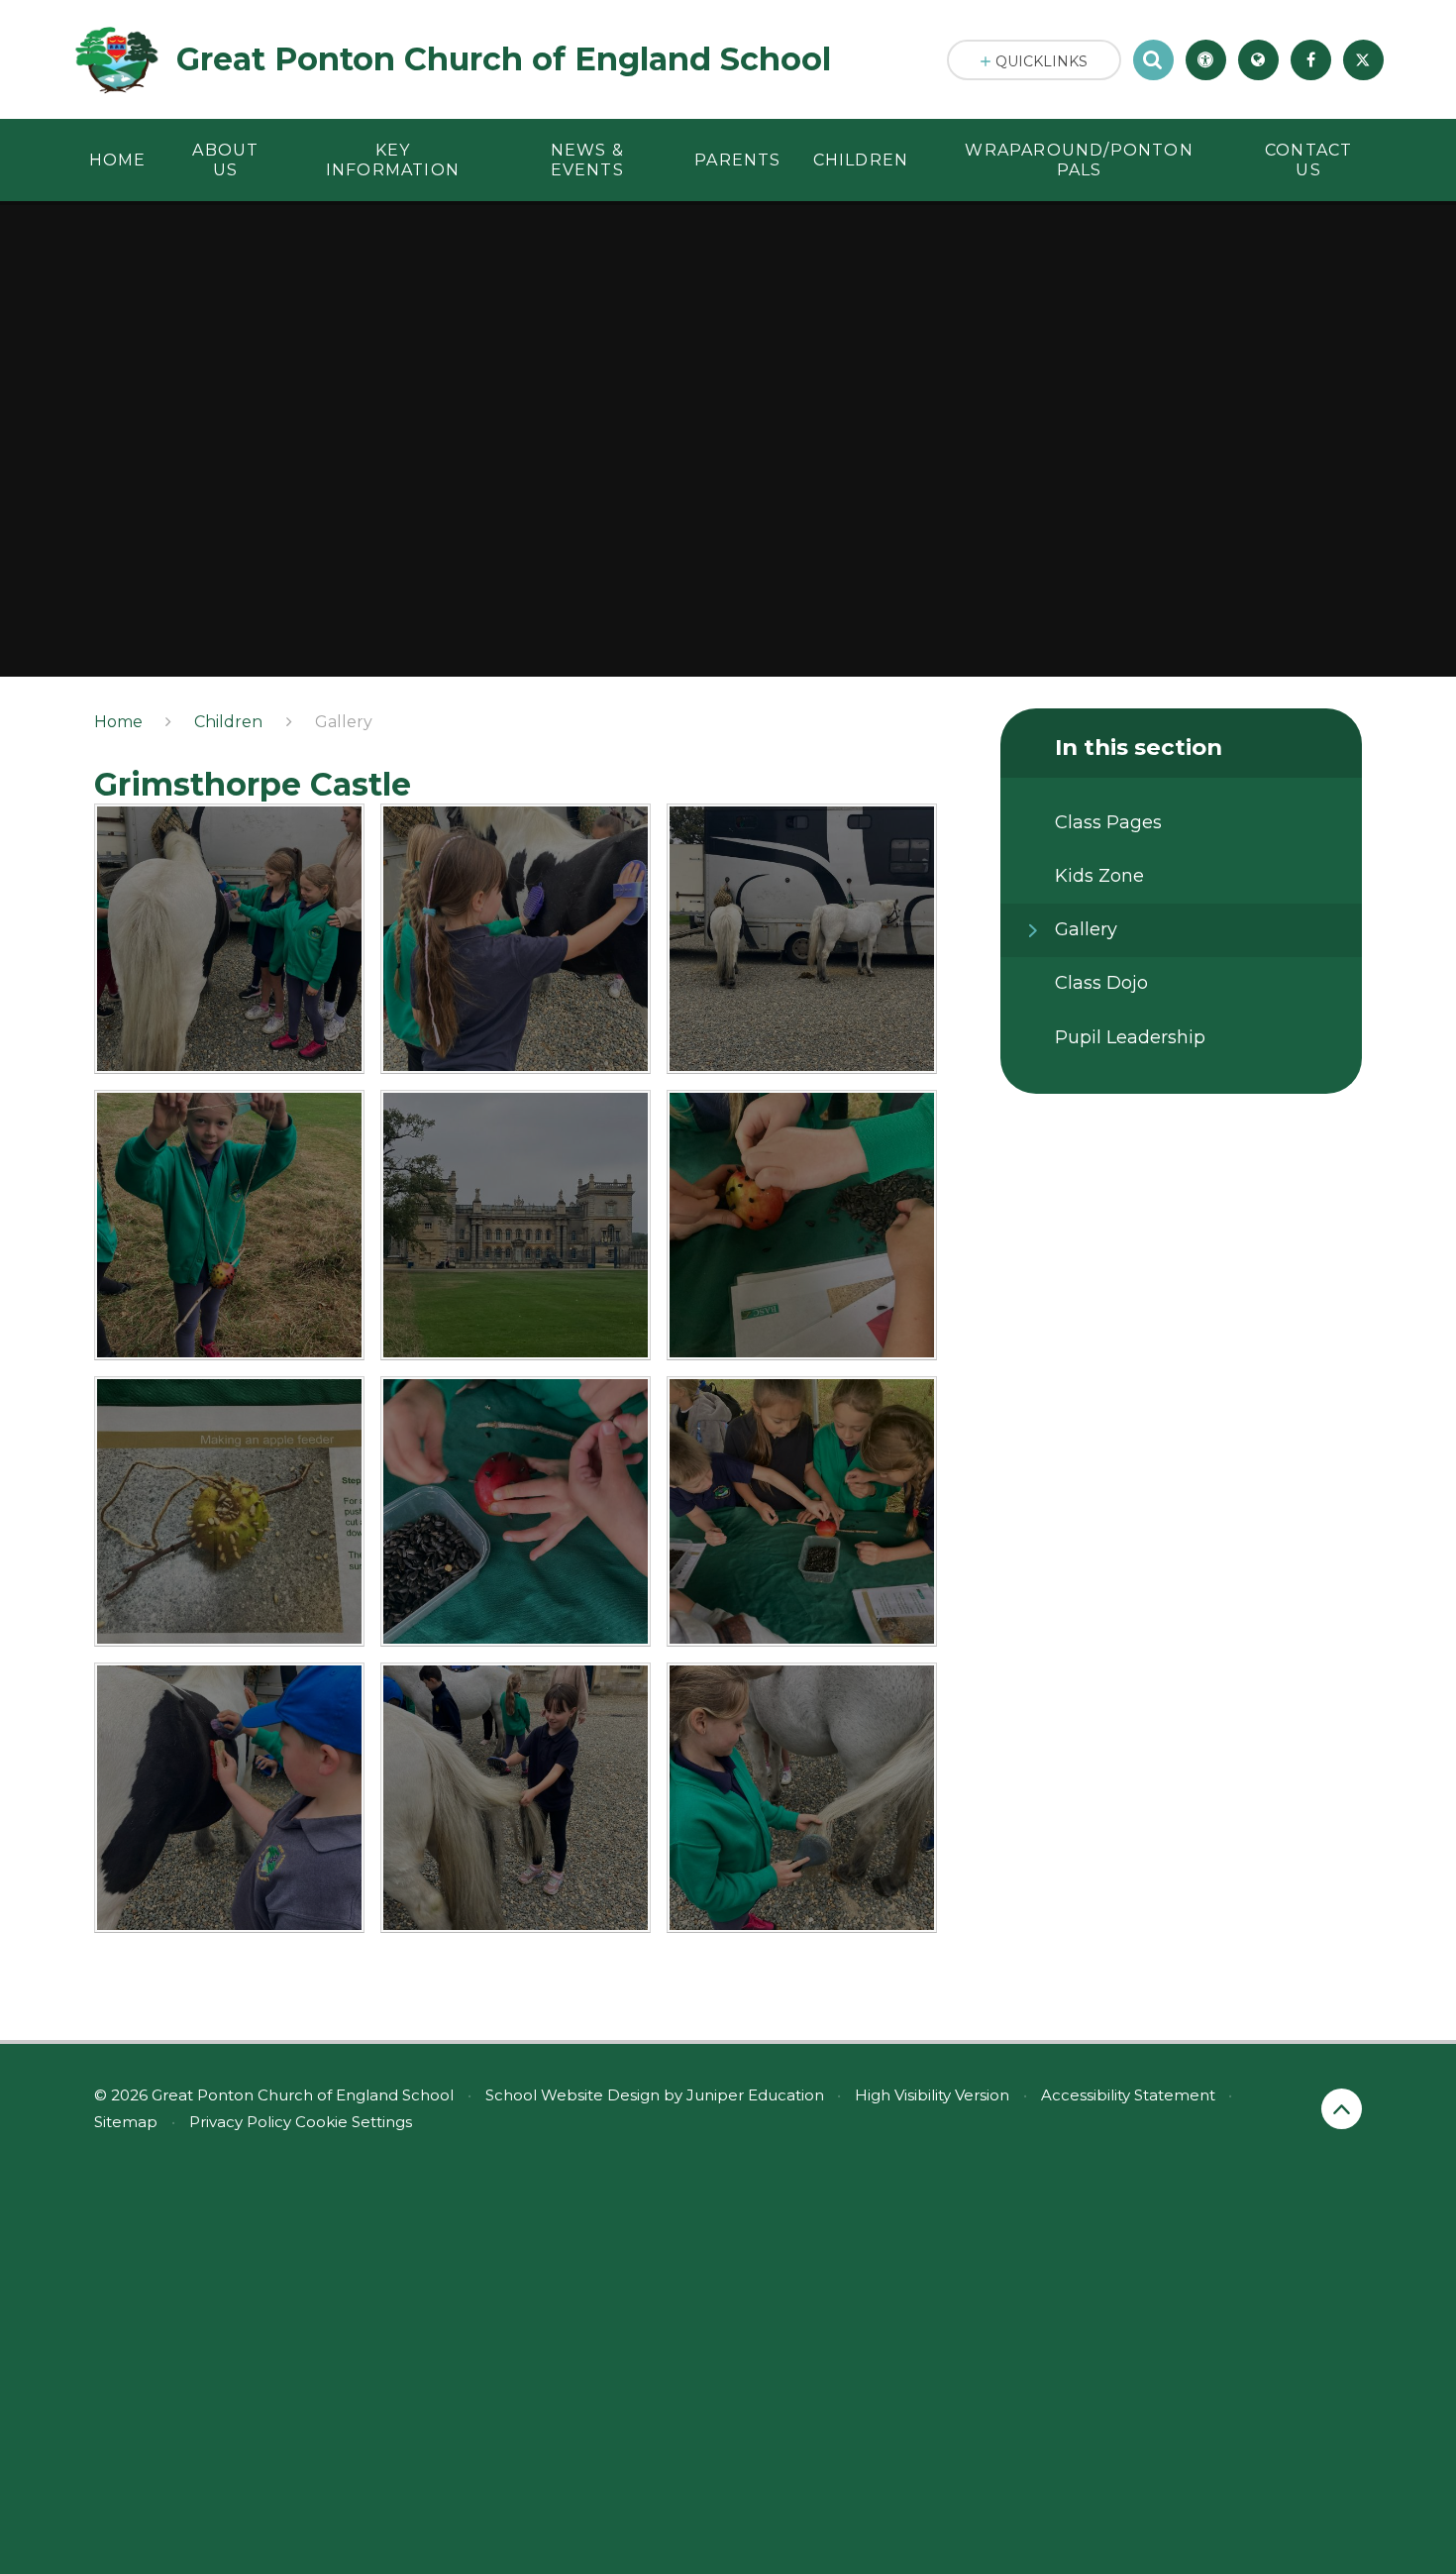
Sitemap (126, 2122)
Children (228, 722)
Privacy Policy (240, 2122)
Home (118, 722)
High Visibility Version (932, 2095)
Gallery (344, 722)
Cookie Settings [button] (354, 2122)
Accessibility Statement (1128, 2095)
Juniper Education (755, 2095)
